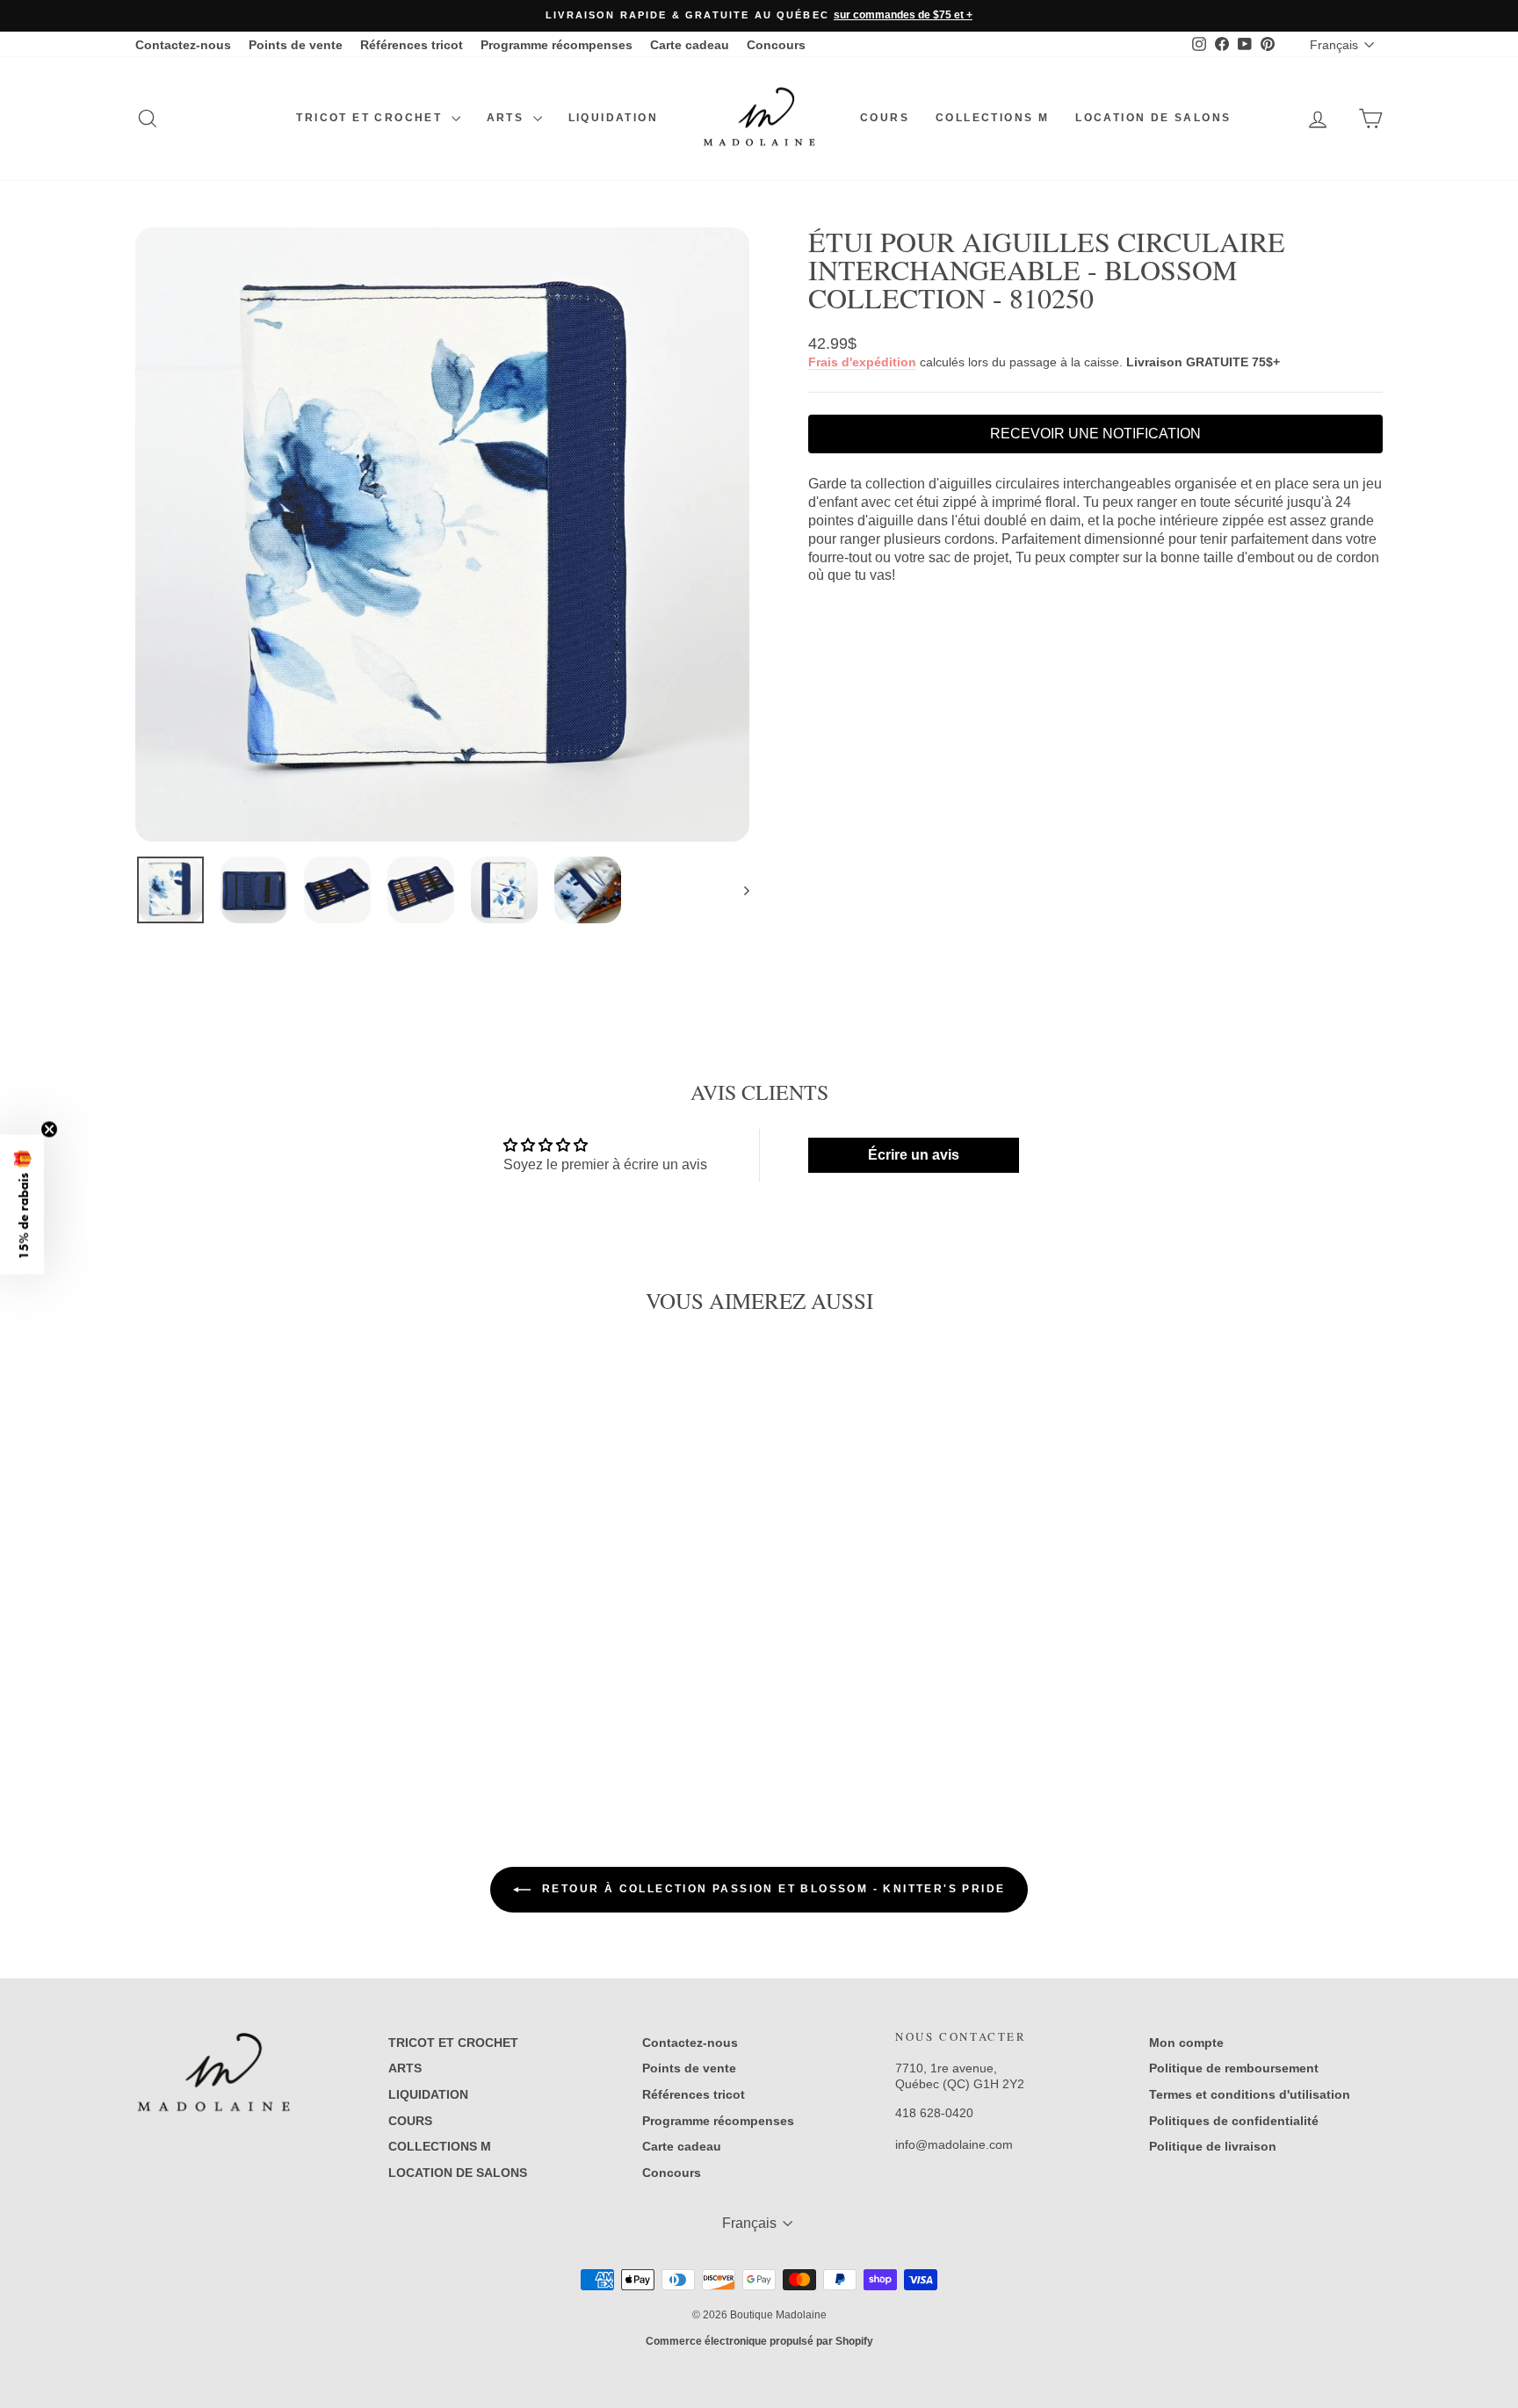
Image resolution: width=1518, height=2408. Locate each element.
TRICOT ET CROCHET (371, 118)
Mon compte (1186, 2043)
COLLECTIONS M (992, 118)
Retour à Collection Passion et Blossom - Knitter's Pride (772, 1889)
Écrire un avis (914, 1155)
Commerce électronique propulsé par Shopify (759, 2341)
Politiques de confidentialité (1234, 2121)
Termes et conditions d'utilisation (1250, 2094)
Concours (776, 45)
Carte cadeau (690, 45)
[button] (22, 1204)
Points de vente (296, 45)
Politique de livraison (1213, 2146)
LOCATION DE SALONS (1153, 118)
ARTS (508, 118)
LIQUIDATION (613, 118)
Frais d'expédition (862, 362)
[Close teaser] (49, 1129)
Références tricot (412, 45)
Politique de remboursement (1234, 2068)
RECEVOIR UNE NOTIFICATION (1095, 434)
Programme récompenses (557, 45)
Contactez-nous (183, 45)
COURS (885, 118)
